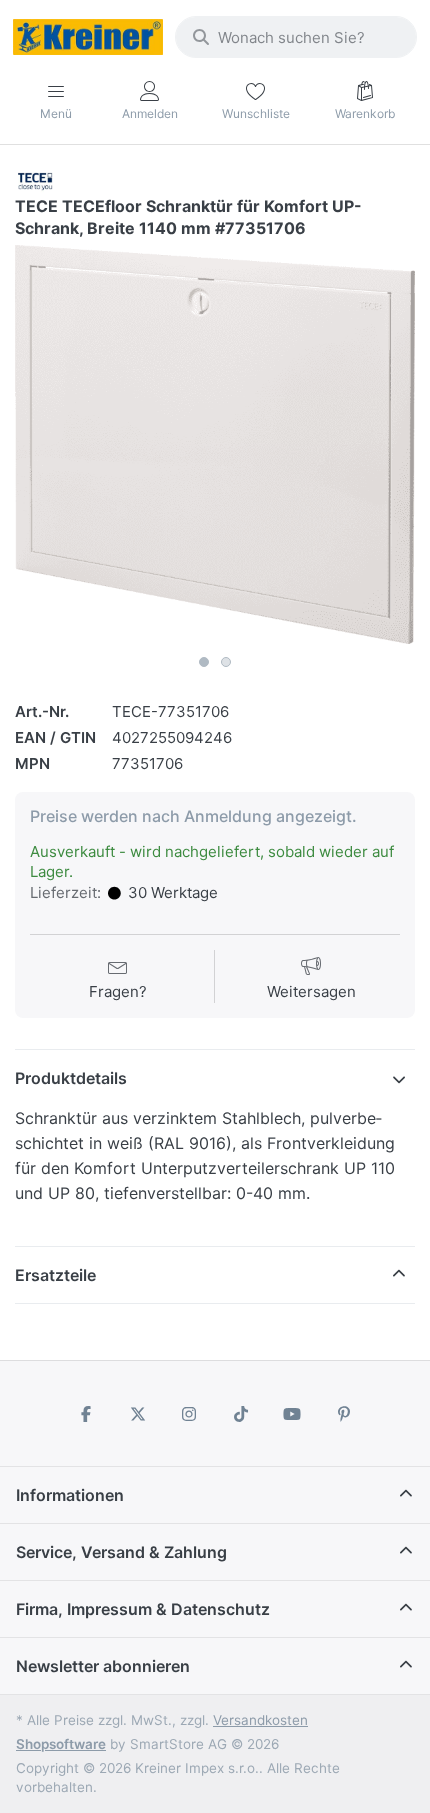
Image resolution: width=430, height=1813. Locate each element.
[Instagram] (189, 1414)
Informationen (70, 1495)
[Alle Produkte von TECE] (35, 179)
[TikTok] (241, 1414)
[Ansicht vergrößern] (215, 445)
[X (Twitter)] (138, 1414)
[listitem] (215, 445)
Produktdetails (71, 1078)
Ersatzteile (55, 1275)
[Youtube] (293, 1414)
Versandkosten (260, 1720)
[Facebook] (86, 1414)
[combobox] (296, 37)
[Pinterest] (344, 1414)
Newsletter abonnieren (103, 1666)
